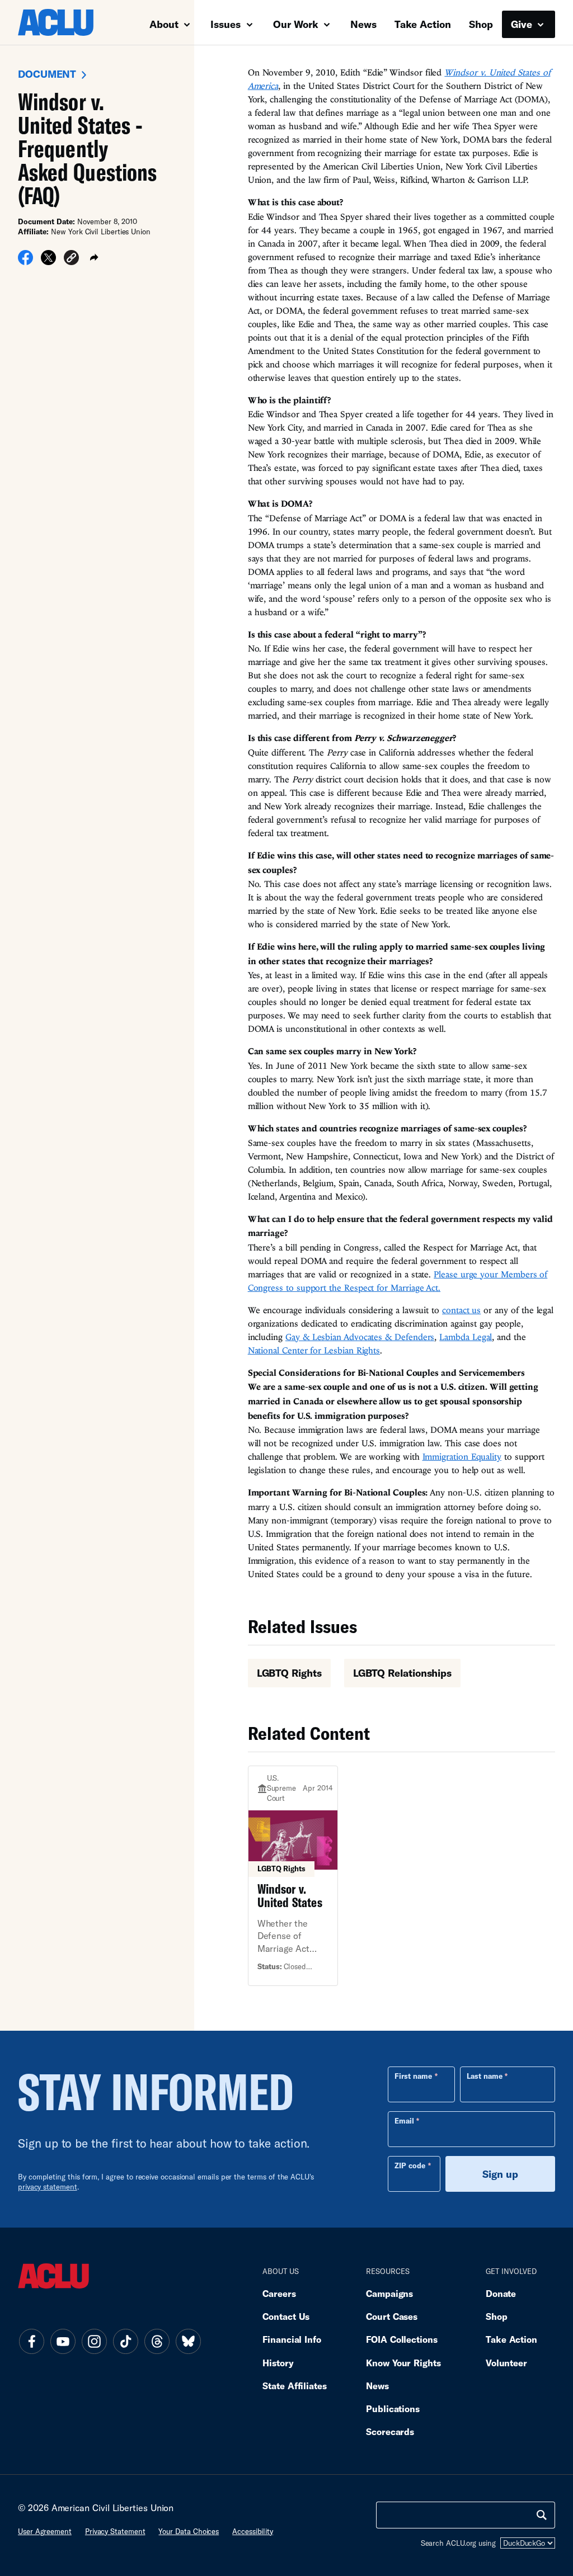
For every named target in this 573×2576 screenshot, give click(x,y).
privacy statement (48, 2187)
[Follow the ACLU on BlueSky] (188, 2342)
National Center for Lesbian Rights (314, 1350)
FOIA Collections (402, 2339)
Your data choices (189, 2531)
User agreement (45, 2531)
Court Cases (392, 2316)
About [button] (165, 24)
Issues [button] (227, 24)
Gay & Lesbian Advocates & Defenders (360, 1337)
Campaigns (389, 2293)
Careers (279, 2293)
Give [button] (523, 24)
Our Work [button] (297, 24)
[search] (542, 2515)
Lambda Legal (466, 1337)
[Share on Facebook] (25, 261)
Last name (485, 2076)
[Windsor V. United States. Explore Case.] (293, 1876)
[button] (71, 259)
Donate (501, 2293)
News (363, 24)
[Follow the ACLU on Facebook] (31, 2342)
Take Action (423, 24)
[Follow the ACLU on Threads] (157, 2342)
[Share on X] (48, 261)
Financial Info (292, 2339)
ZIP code (410, 2165)
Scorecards (390, 2431)
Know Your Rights (403, 2363)
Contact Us (286, 2316)
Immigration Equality (462, 1456)
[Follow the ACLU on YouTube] (63, 2342)
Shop (481, 24)
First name (413, 2076)
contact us (461, 1310)
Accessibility (253, 2531)
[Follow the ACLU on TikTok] (125, 2342)
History (278, 2363)
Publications (393, 2408)
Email (404, 2121)
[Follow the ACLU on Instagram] (94, 2342)
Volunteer (506, 2363)
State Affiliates (295, 2386)
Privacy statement (115, 2531)
